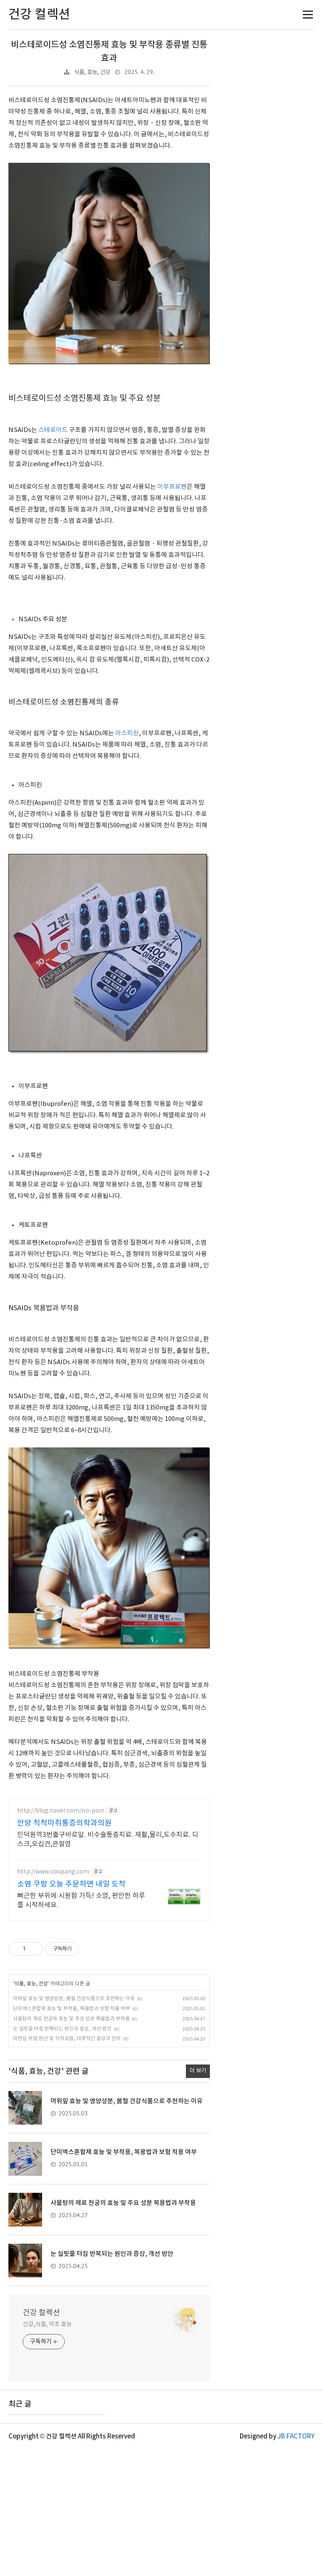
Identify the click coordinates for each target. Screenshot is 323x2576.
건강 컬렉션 (41, 2313)
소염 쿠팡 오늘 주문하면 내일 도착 (71, 1884)
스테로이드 (53, 430)
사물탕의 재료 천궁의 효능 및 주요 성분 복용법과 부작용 (71, 2019)
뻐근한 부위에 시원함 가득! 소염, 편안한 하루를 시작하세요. (81, 1900)
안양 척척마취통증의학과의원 (65, 1823)
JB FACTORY (296, 2437)
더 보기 (198, 2071)
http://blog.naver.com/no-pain (61, 1811)
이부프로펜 (172, 487)
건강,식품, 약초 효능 (47, 2324)
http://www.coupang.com (53, 1872)
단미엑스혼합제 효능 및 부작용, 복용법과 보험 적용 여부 (71, 2009)
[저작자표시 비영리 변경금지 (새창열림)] (90, 1949)
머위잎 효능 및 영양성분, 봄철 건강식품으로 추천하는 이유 (74, 1999)
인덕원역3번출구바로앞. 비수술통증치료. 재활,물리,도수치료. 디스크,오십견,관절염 (108, 1839)
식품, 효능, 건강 (92, 72)
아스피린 (127, 733)
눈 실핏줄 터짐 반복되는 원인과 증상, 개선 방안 (62, 2029)
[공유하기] (33, 1949)
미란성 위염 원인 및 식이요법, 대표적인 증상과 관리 (67, 2039)
